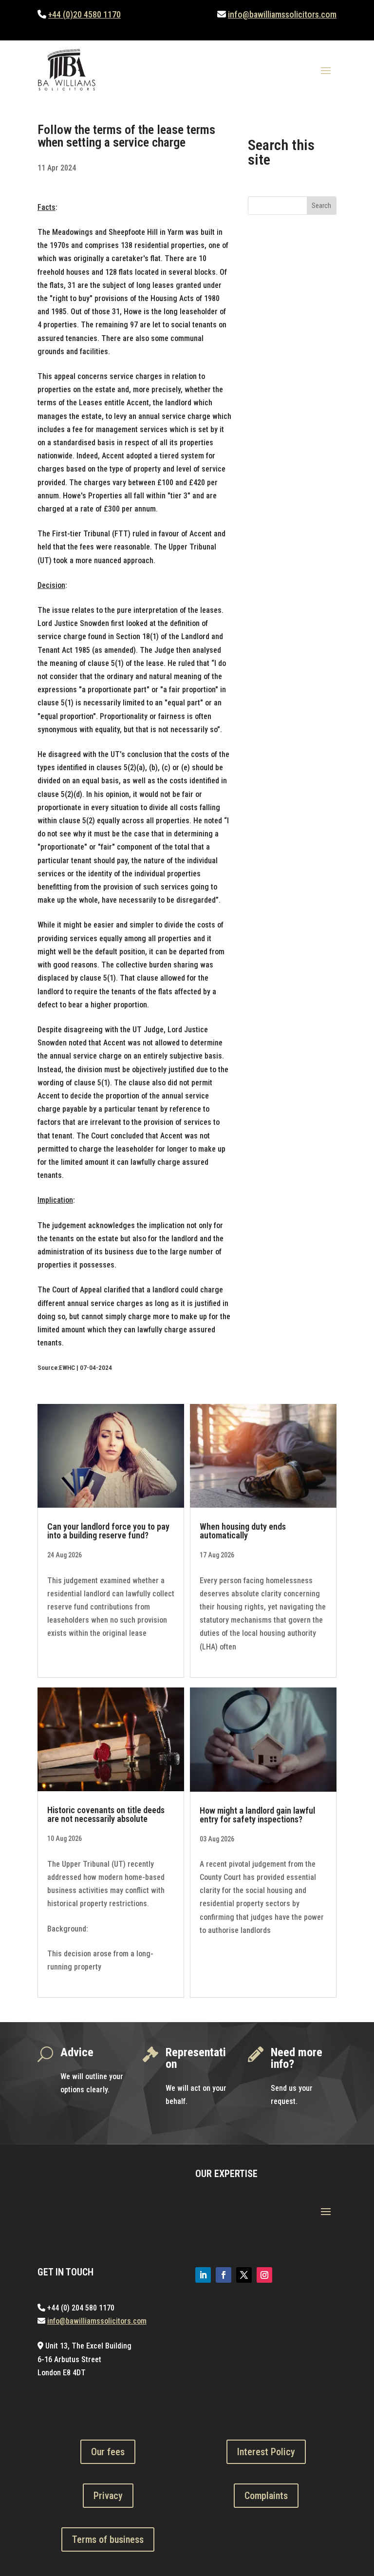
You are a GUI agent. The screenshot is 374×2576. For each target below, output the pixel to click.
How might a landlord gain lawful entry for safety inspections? (257, 1815)
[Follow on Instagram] (264, 2275)
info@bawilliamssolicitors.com (282, 14)
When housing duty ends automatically (243, 1531)
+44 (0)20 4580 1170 (84, 14)
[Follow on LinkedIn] (203, 2275)
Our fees (108, 2452)
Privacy (108, 2496)
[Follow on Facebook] (224, 2275)
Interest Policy (266, 2452)
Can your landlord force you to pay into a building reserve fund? (108, 1531)
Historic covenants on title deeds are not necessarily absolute (106, 1814)
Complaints (266, 2496)
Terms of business (108, 2539)
